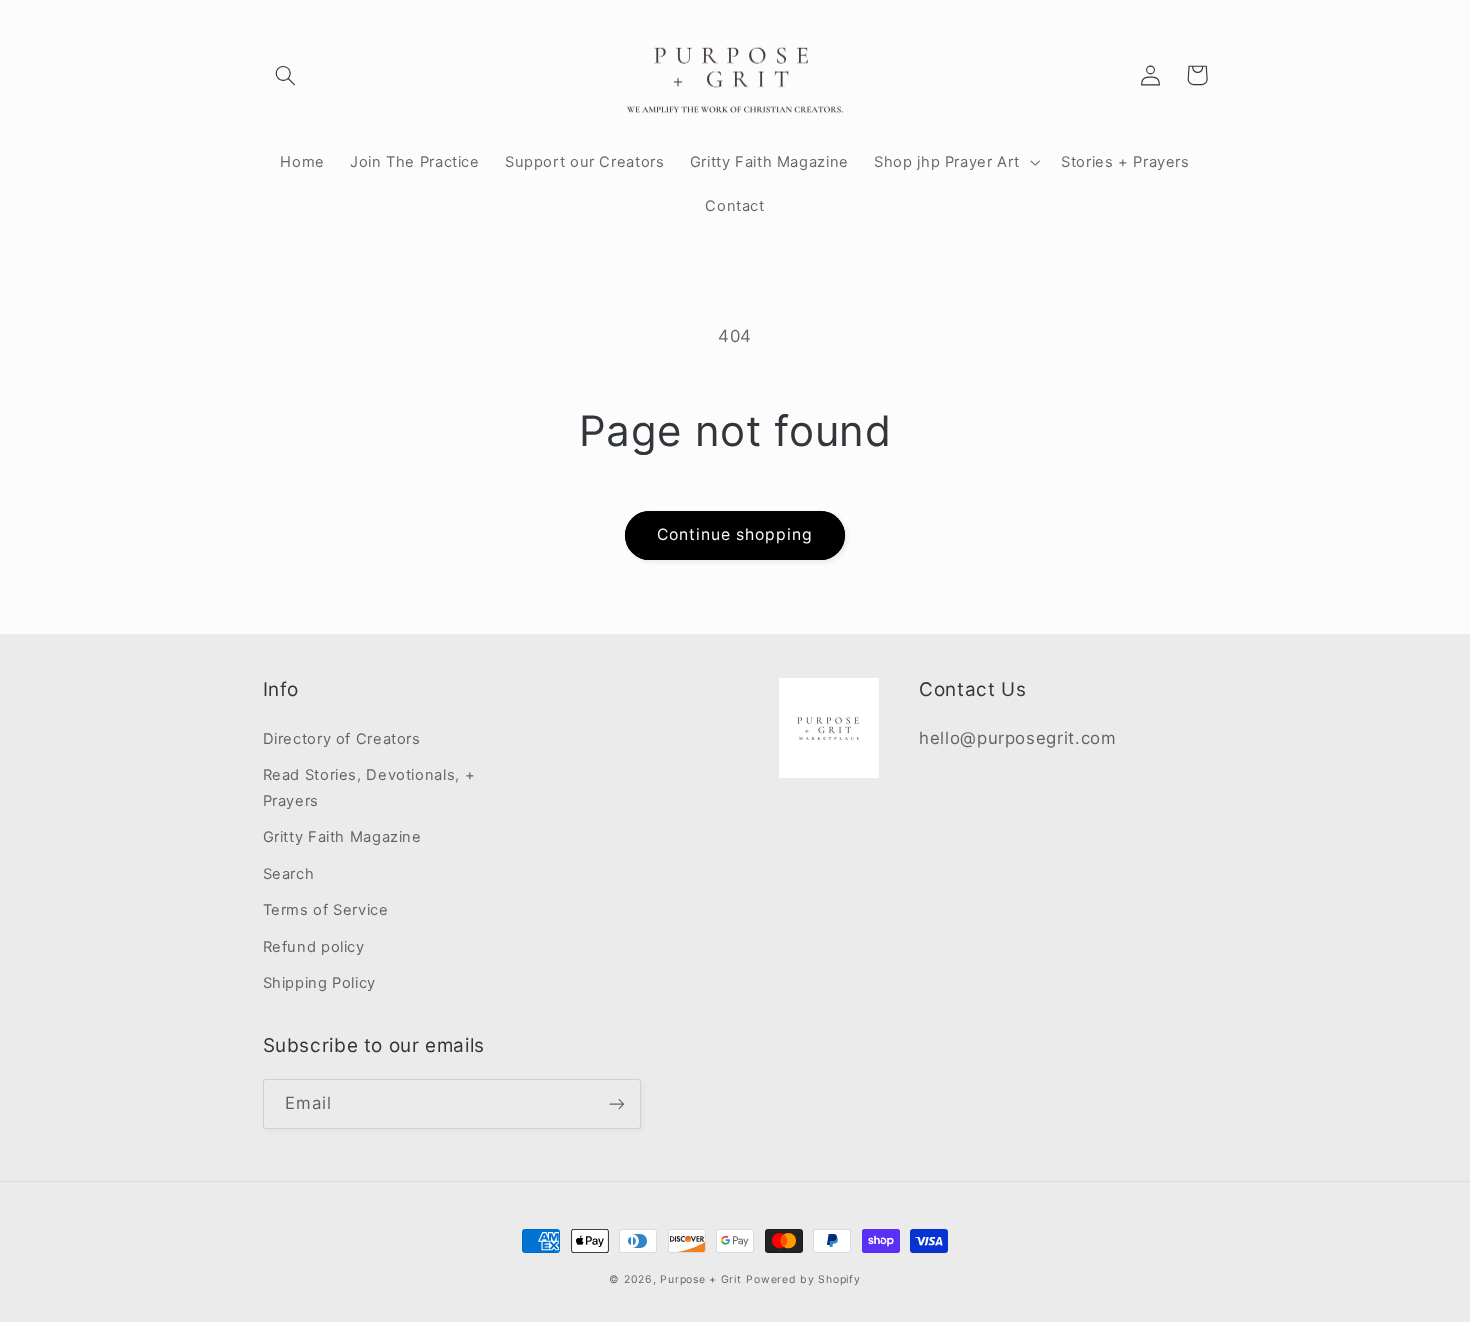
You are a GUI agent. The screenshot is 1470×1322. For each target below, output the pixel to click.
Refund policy (314, 947)
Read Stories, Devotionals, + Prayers (369, 788)
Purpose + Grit (700, 1279)
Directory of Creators (342, 739)
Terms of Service (326, 910)
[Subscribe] (616, 1103)
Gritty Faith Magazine (342, 837)
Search (289, 874)
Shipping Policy (319, 983)
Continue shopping (735, 534)
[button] (286, 75)
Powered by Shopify (803, 1279)
